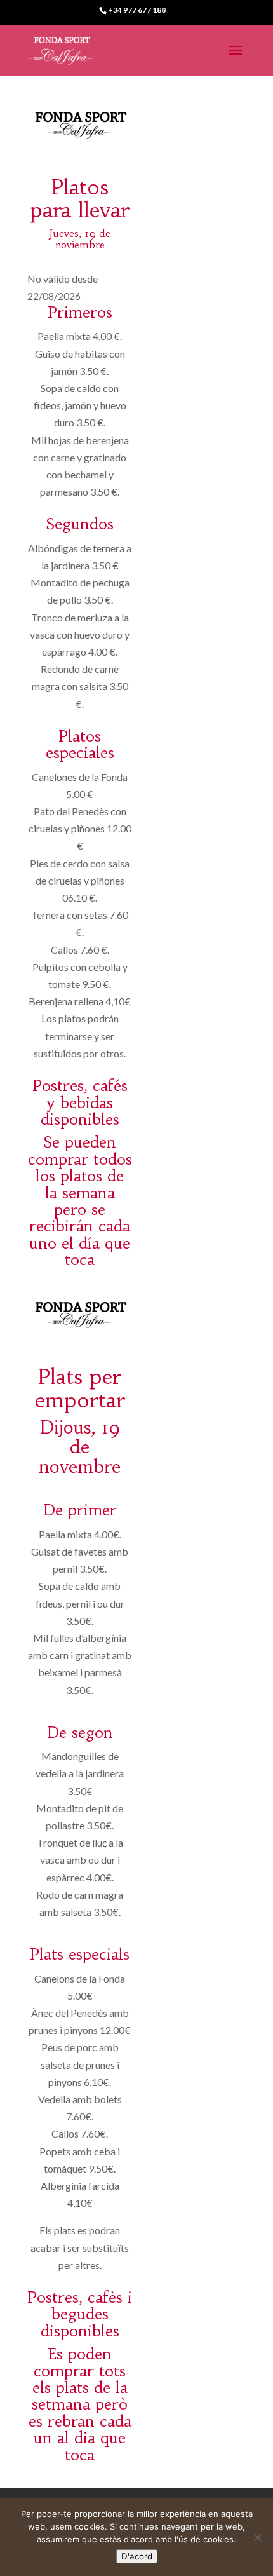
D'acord (137, 2556)
